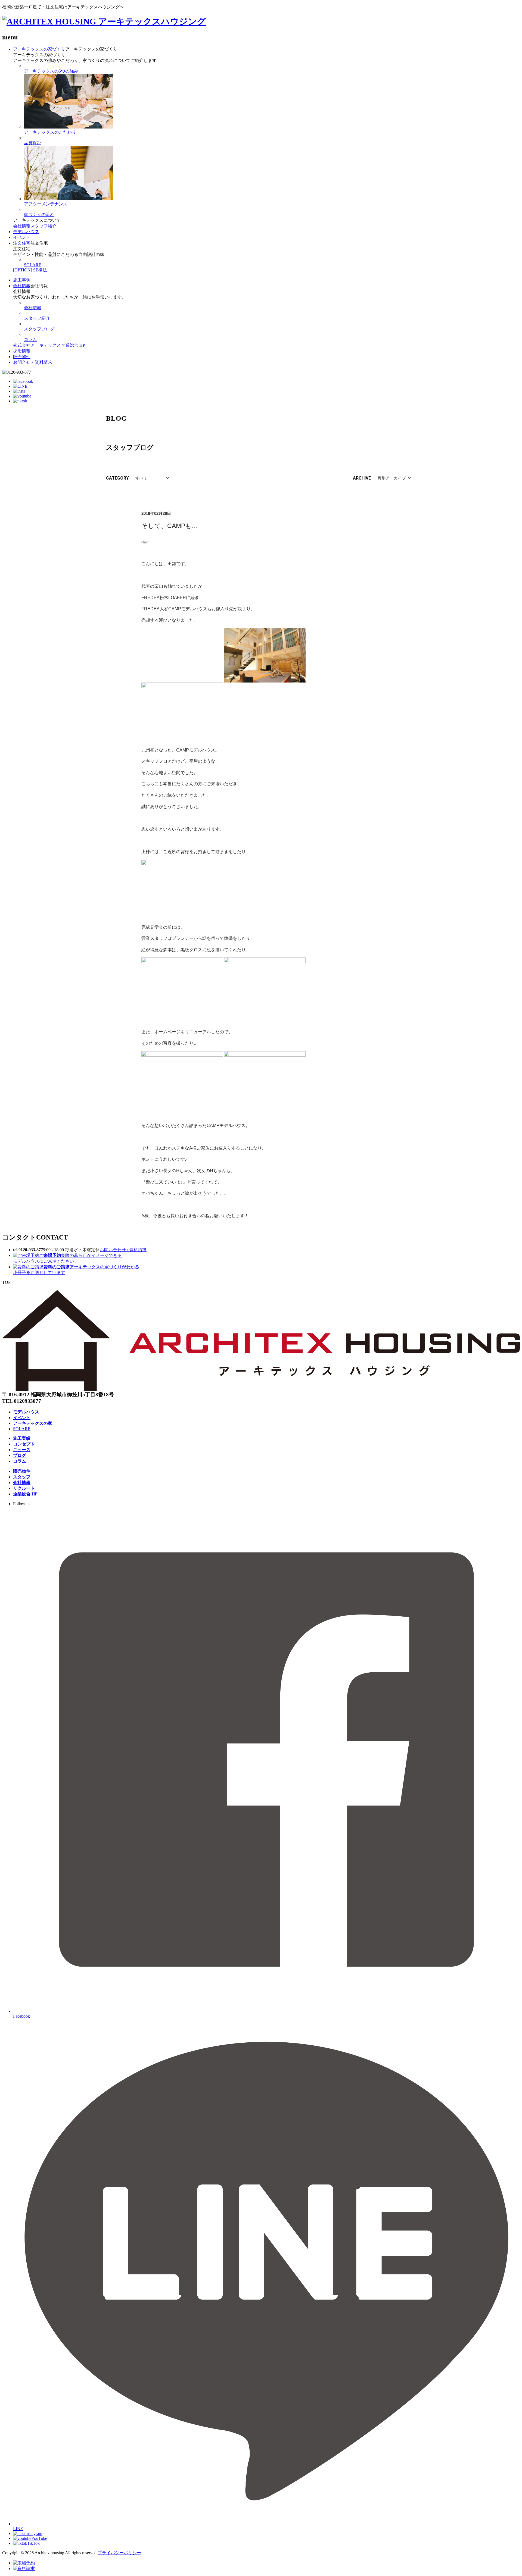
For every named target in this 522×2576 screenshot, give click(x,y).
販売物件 (22, 357)
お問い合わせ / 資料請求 (123, 1250)
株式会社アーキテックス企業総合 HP (49, 345)
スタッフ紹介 (43, 226)
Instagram (34, 2533)
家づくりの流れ (39, 215)
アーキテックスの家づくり (39, 49)
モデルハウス (26, 232)
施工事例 (22, 280)
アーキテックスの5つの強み (51, 71)
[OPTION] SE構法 (30, 270)
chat (145, 542)
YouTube (39, 2538)
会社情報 (22, 226)
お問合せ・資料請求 (33, 362)
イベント (22, 237)
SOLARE (33, 265)
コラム (30, 339)
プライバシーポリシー (119, 2553)
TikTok (33, 2543)
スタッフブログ (39, 329)
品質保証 (33, 143)
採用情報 (22, 351)
